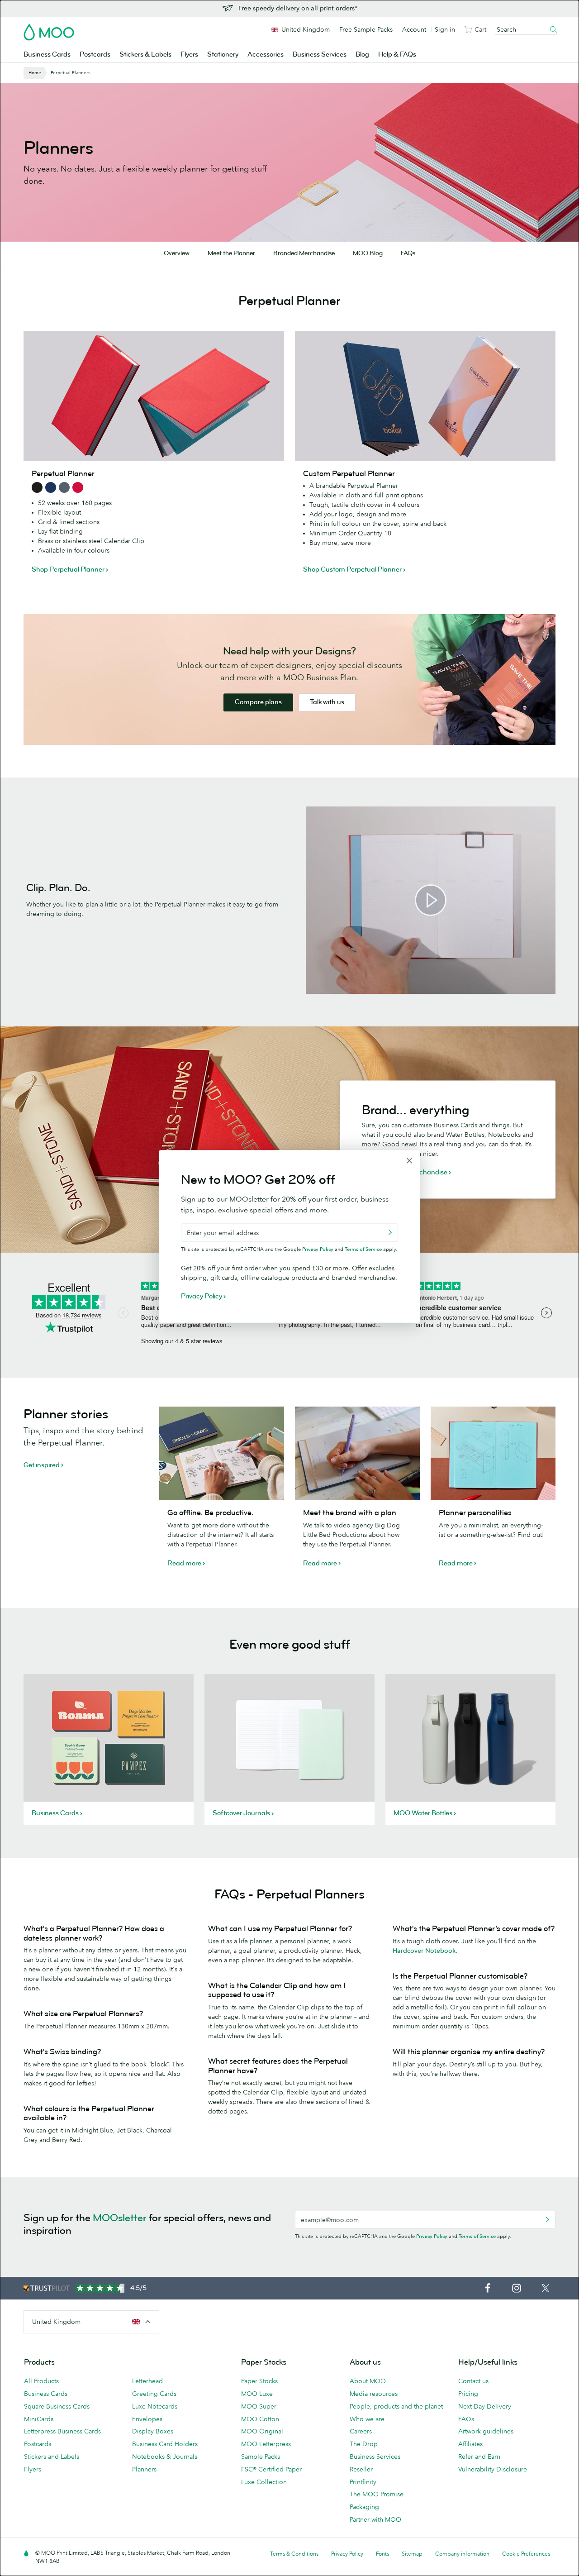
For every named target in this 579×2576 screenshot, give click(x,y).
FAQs (408, 253)
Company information (462, 2554)
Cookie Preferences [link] (526, 2554)
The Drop (364, 2444)
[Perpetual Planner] (154, 396)
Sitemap (412, 2554)
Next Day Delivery (485, 2406)
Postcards (95, 55)
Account (414, 29)
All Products (41, 2381)
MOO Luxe (257, 2394)
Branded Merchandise (304, 253)
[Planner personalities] (493, 1453)
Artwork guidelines (486, 2431)
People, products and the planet (396, 2406)
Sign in (445, 29)
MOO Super (259, 2406)
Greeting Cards (154, 2394)
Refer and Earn (479, 2457)
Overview (177, 253)
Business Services (320, 55)
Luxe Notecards (155, 2406)
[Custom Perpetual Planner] (425, 396)
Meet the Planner (231, 253)
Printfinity (363, 2482)
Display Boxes (153, 2431)
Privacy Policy (432, 2236)
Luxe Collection (264, 2482)
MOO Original (262, 2431)
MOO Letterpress (266, 2444)
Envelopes (147, 2419)
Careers (361, 2431)
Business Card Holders (165, 2444)
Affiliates (470, 2444)
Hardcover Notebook (424, 1951)
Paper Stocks (259, 2381)
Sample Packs (261, 2457)
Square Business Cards (57, 2406)
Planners (144, 2469)
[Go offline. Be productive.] (222, 1453)
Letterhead (147, 2381)
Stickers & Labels (145, 55)
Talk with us (327, 703)
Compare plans (258, 703)
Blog (362, 55)
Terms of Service (477, 2236)
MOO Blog (368, 253)
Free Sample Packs (366, 29)
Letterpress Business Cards (62, 2431)
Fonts (382, 2554)
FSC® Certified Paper (271, 2469)
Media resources (374, 2394)
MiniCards (39, 2419)
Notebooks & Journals (165, 2457)
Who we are (367, 2419)
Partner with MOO (375, 2519)
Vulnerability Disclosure (493, 2469)
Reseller (361, 2469)
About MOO (368, 2381)
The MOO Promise (377, 2494)
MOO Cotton (260, 2419)
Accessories (266, 55)
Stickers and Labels (52, 2457)
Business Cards (47, 55)
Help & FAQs (397, 55)
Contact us (473, 2381)
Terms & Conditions (294, 2554)
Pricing (468, 2394)
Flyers (189, 55)
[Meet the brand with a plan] (357, 1453)
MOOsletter (120, 2218)
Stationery (223, 55)
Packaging (364, 2507)
